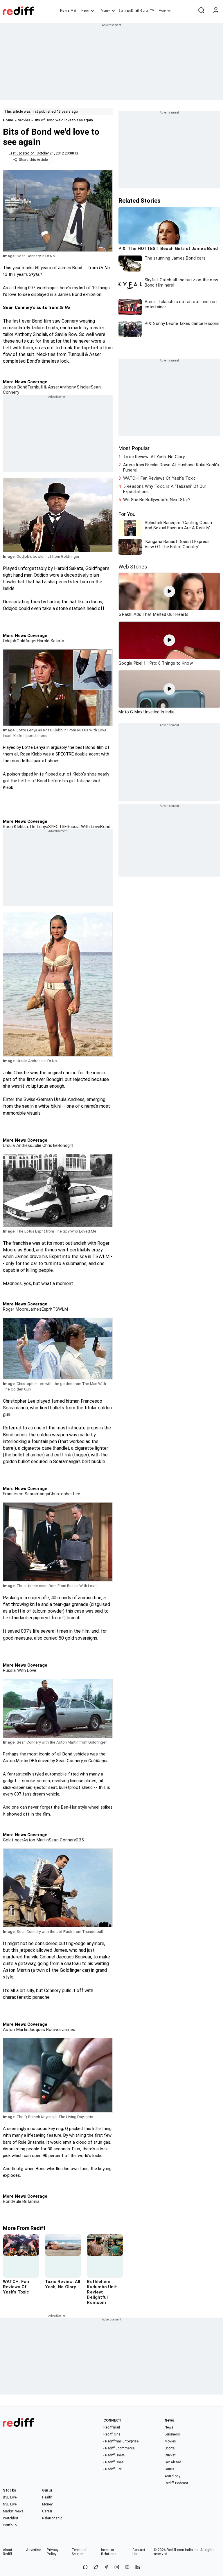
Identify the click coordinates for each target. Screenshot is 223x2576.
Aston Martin (36, 1840)
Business (172, 2434)
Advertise (34, 2550)
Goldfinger (27, 641)
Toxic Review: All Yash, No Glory (154, 457)
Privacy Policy (53, 2552)
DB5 (80, 1840)
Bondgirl (65, 1145)
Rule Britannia (26, 2201)
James (35, 1309)
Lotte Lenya (36, 827)
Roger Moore (16, 1309)
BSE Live (10, 2497)
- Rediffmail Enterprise (121, 2441)
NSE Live (10, 2504)
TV (152, 11)
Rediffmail (112, 2427)
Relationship (52, 2518)
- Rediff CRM (113, 2462)
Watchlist (11, 2518)
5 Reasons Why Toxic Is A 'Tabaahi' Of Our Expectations (165, 489)
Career (47, 2511)
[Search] (201, 11)
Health (47, 2497)
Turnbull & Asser (43, 387)
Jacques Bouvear (45, 2030)
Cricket (170, 2455)
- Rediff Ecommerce (119, 2448)
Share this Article (33, 160)
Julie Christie (45, 1145)
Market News (13, 2511)
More (162, 11)
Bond (105, 827)
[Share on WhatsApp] (85, 2567)
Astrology (172, 2476)
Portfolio (10, 2525)
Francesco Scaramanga (26, 1494)
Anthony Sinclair (75, 387)
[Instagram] (117, 2567)
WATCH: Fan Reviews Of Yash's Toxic (159, 478)
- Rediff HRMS (114, 2455)
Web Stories (133, 567)
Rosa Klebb (14, 827)
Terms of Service (79, 2552)
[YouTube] (127, 2567)
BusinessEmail (129, 11)
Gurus (145, 11)
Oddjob (10, 641)
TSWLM (60, 1309)
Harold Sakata (51, 641)
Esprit (47, 1309)
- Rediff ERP (113, 2469)
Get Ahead (173, 2462)
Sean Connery (62, 1840)
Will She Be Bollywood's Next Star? (157, 500)
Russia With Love (84, 827)
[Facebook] (106, 2567)
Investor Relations (109, 2552)
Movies (24, 120)
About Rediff (8, 2552)
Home (65, 11)
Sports (170, 2448)
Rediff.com (175, 2550)
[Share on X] (96, 2567)
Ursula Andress (18, 1145)
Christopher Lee (65, 1494)
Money (105, 11)
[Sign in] (216, 11)
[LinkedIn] (138, 2567)
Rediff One (112, 2434)
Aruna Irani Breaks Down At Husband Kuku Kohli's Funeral (171, 467)
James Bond (15, 387)
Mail (74, 11)
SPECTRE (57, 827)
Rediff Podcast (176, 2483)
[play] (169, 591)
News (85, 11)
